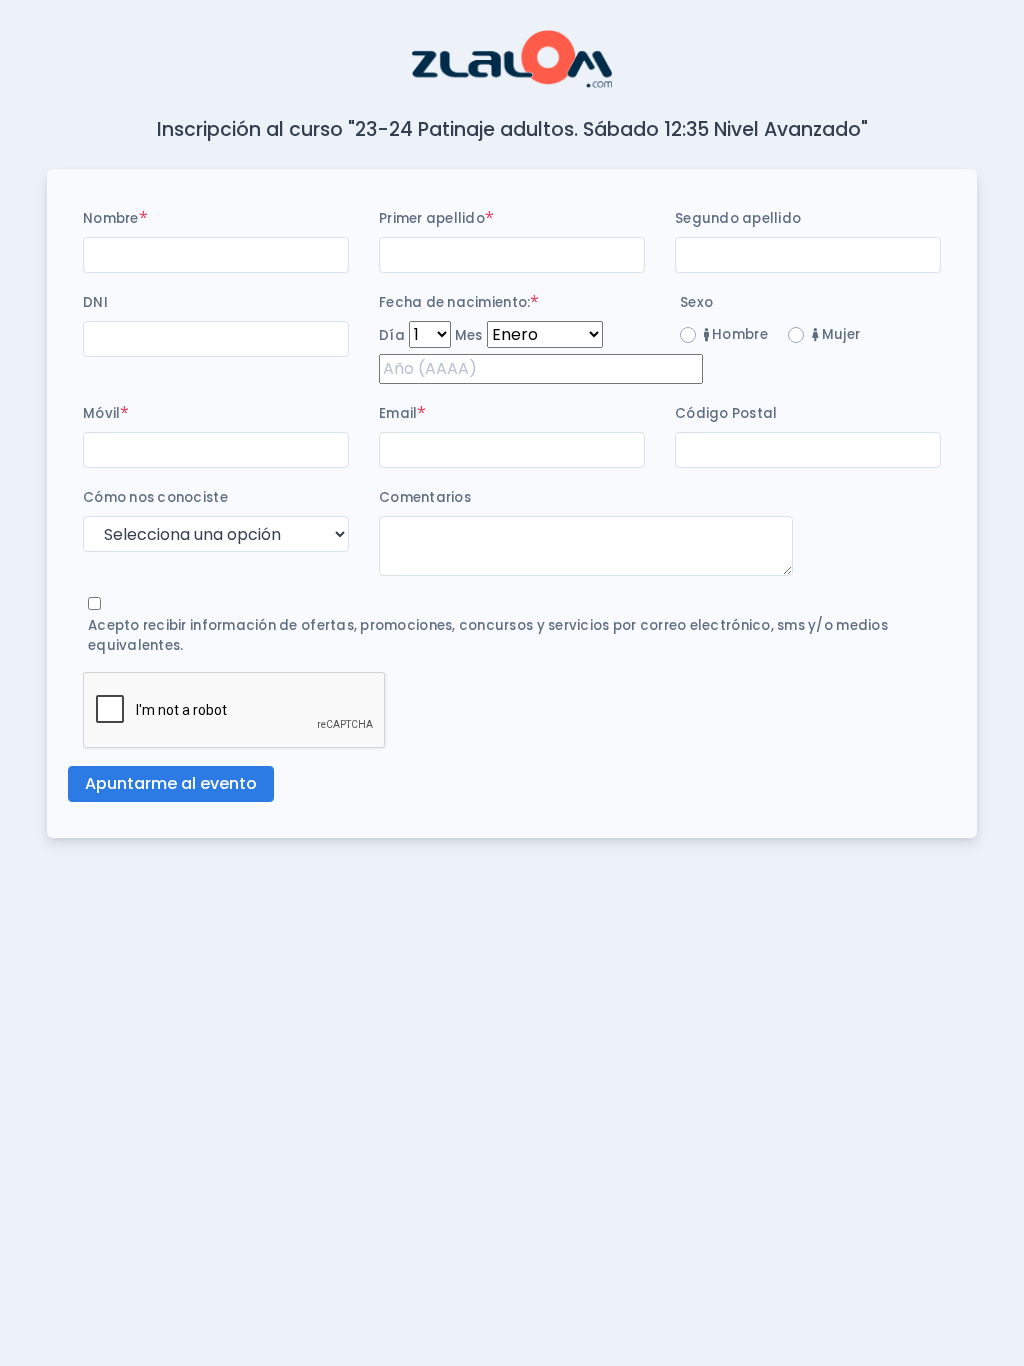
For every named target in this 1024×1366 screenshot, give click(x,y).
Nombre (111, 218)
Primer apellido (432, 218)
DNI (95, 302)
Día (392, 335)
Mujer (839, 334)
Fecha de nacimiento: (454, 302)
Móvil (101, 413)
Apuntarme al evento (171, 783)
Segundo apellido (738, 218)
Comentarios (425, 497)
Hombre (738, 334)
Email (398, 413)
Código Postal (726, 413)
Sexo (696, 302)
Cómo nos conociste (155, 497)
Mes (469, 335)
